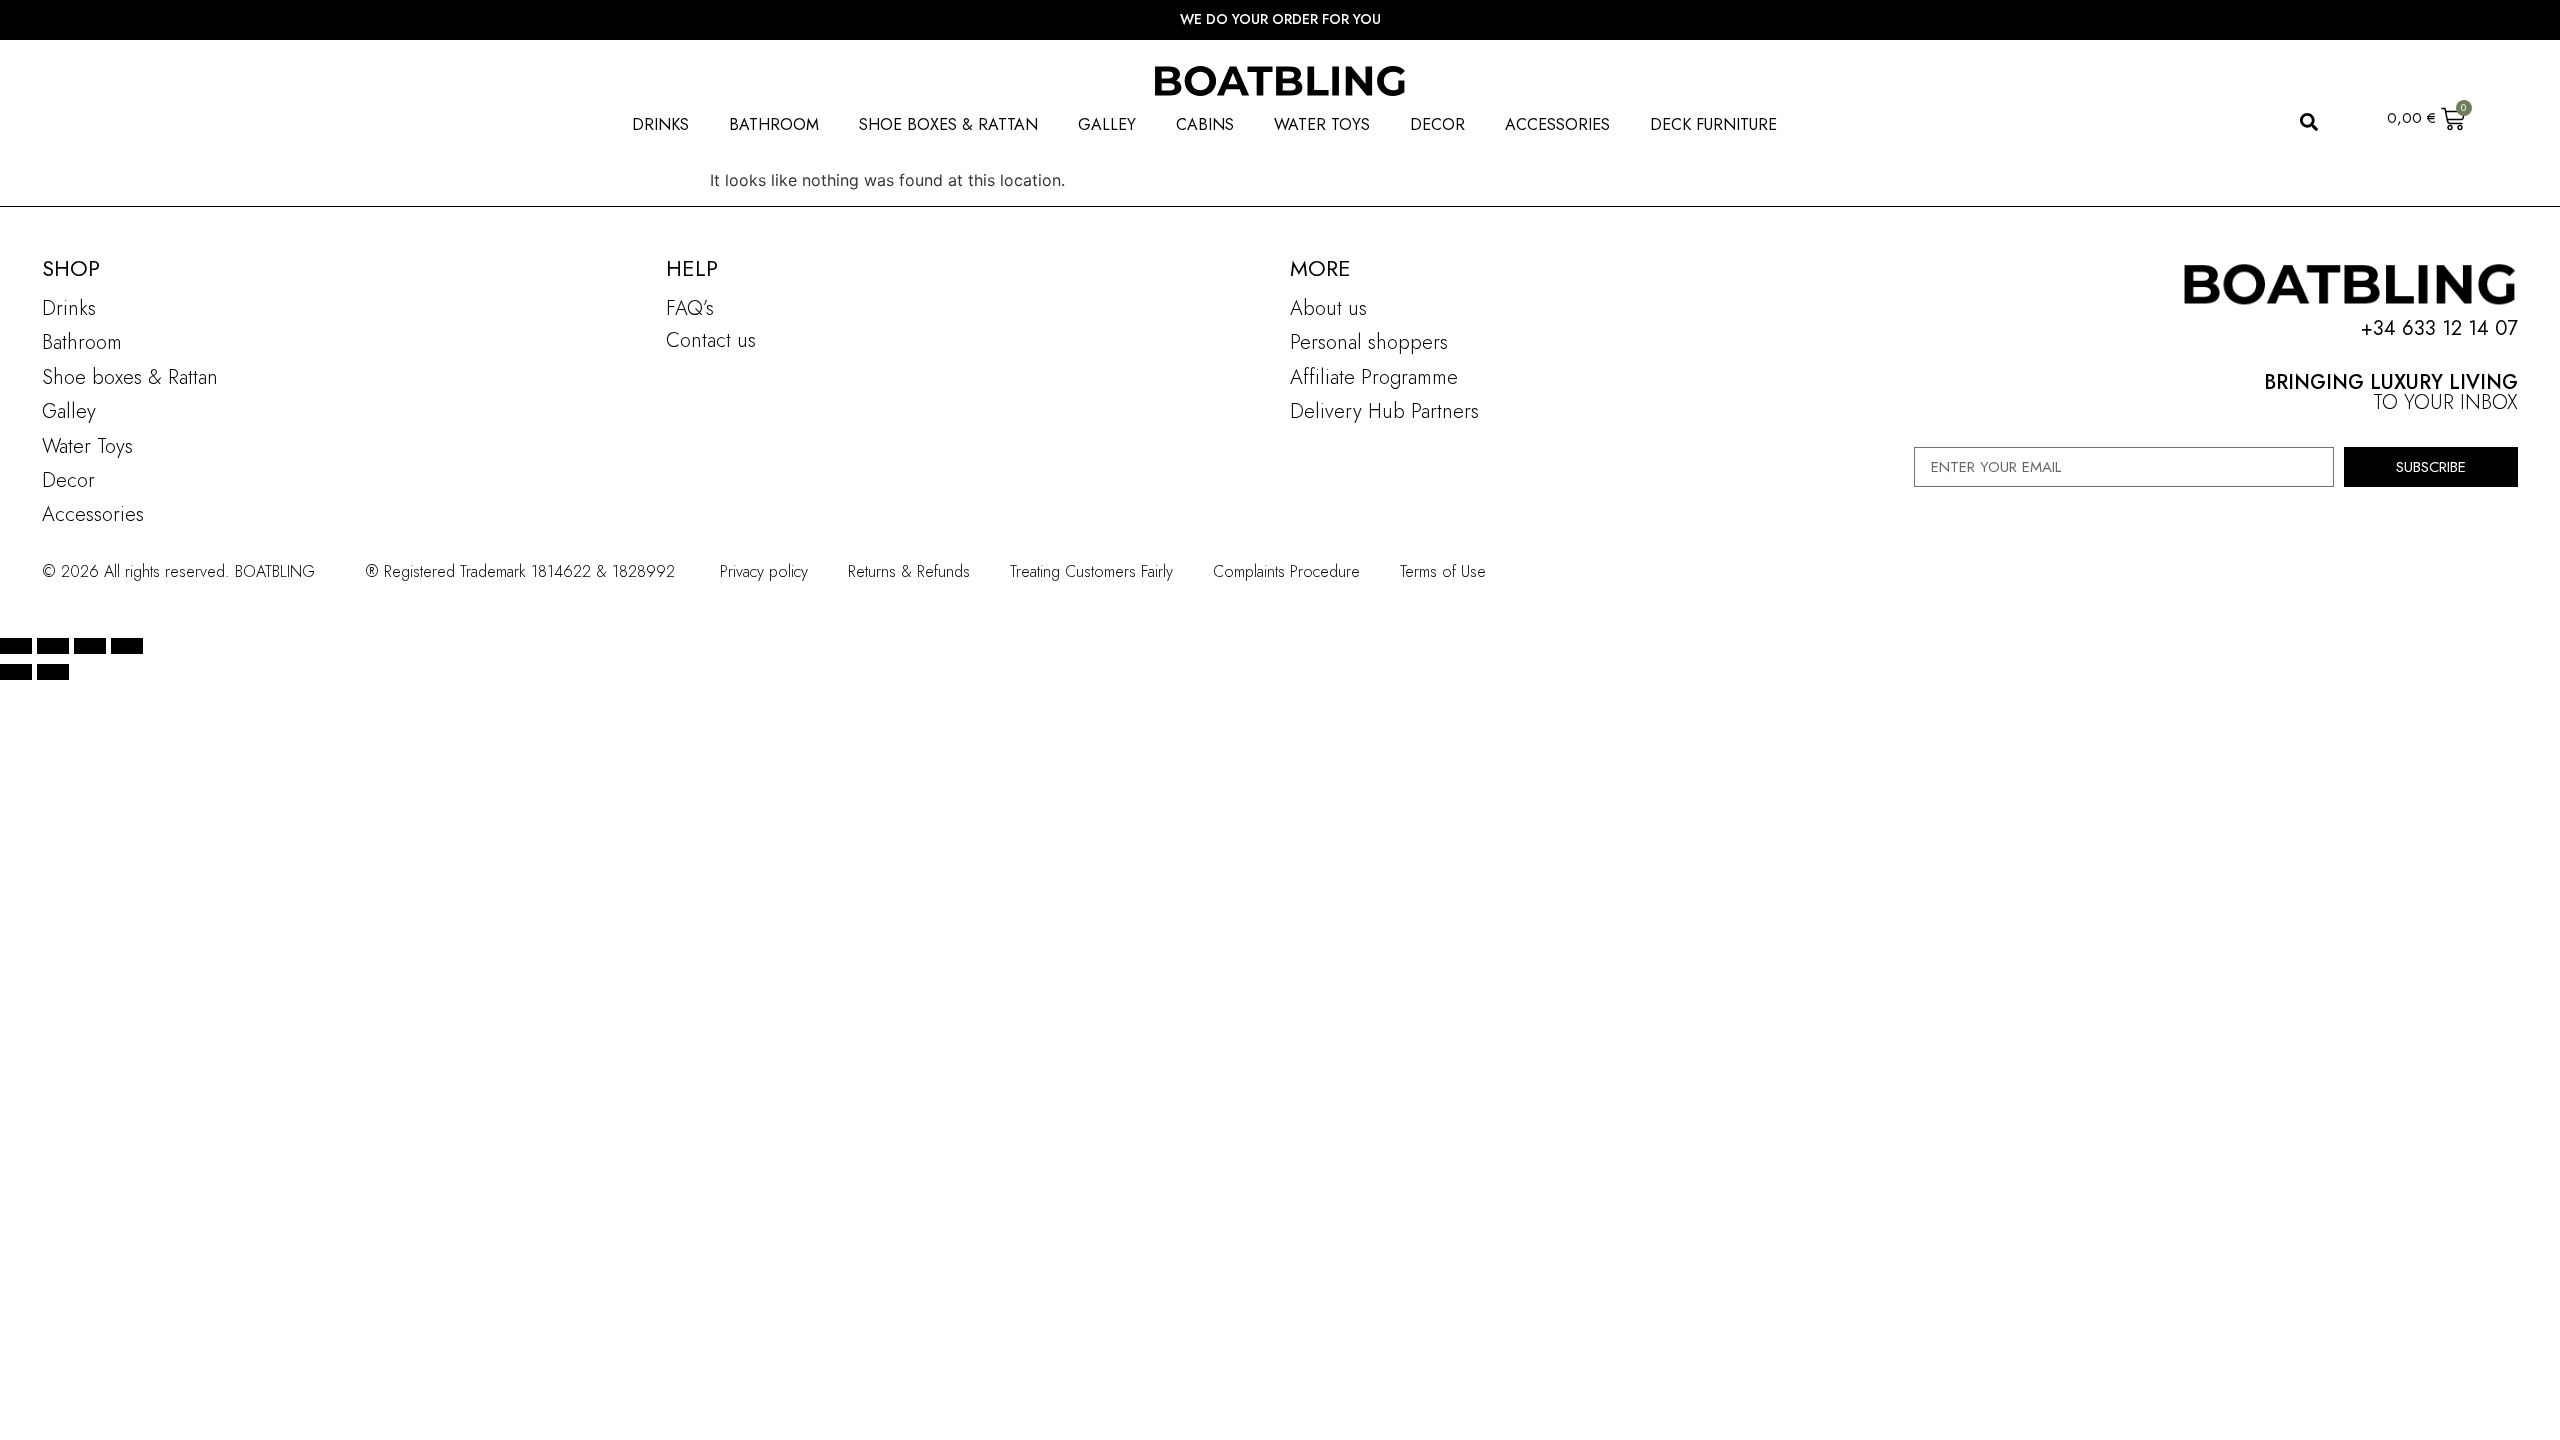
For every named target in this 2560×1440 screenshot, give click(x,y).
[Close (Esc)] (127, 646)
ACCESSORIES (1557, 124)
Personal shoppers (1369, 342)
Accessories (93, 514)
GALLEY (1107, 124)
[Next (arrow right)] (53, 672)
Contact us (711, 340)
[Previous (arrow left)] (16, 672)
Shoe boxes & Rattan (130, 377)
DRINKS (660, 124)
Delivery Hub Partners (1384, 411)
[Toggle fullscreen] (53, 646)
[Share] (90, 646)
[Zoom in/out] (16, 646)
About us (1328, 308)
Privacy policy (764, 571)
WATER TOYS (1322, 124)
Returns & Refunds (909, 571)
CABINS (1205, 124)
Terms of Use (1443, 571)
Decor (68, 480)
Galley (69, 411)
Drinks (69, 308)
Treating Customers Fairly (1091, 571)
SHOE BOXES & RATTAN (948, 124)
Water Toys (87, 446)
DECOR (1437, 124)
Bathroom (82, 342)
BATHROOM (774, 124)
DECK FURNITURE (1713, 124)
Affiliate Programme (1374, 377)
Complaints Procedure (1286, 571)
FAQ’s (690, 308)
